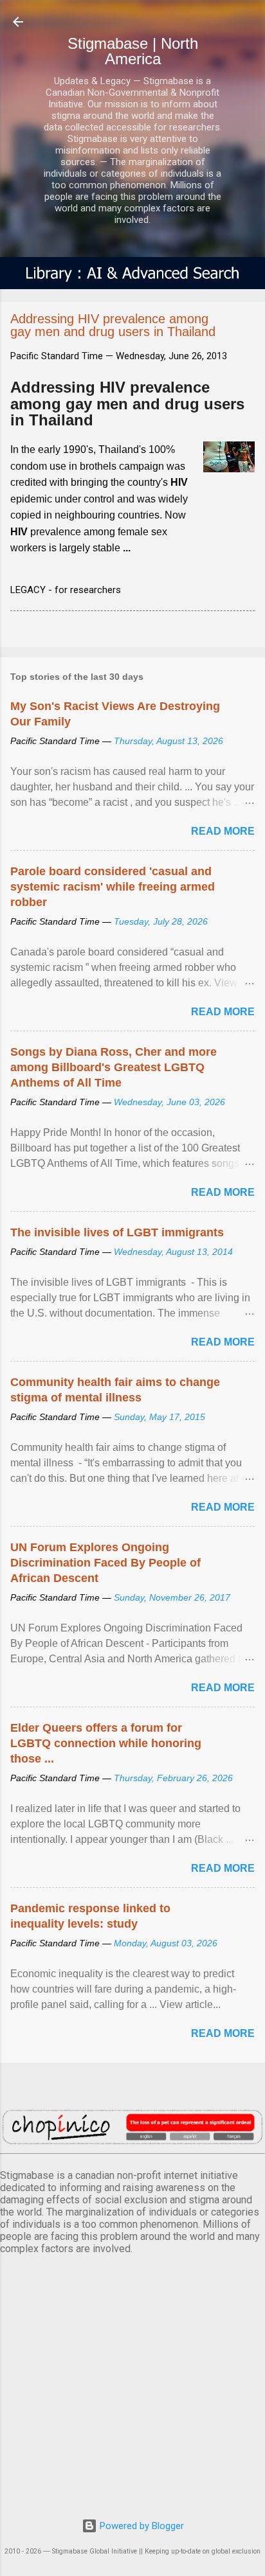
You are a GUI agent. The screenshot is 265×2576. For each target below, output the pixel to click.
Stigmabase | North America (133, 51)
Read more (223, 831)
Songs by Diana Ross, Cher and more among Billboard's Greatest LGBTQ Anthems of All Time (114, 1067)
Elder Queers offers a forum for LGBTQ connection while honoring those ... (106, 1743)
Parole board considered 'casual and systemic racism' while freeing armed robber (113, 887)
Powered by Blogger (141, 2526)
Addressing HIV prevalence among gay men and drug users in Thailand (127, 404)
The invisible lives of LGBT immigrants (117, 1232)
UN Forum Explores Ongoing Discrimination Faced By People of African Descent (105, 1563)
